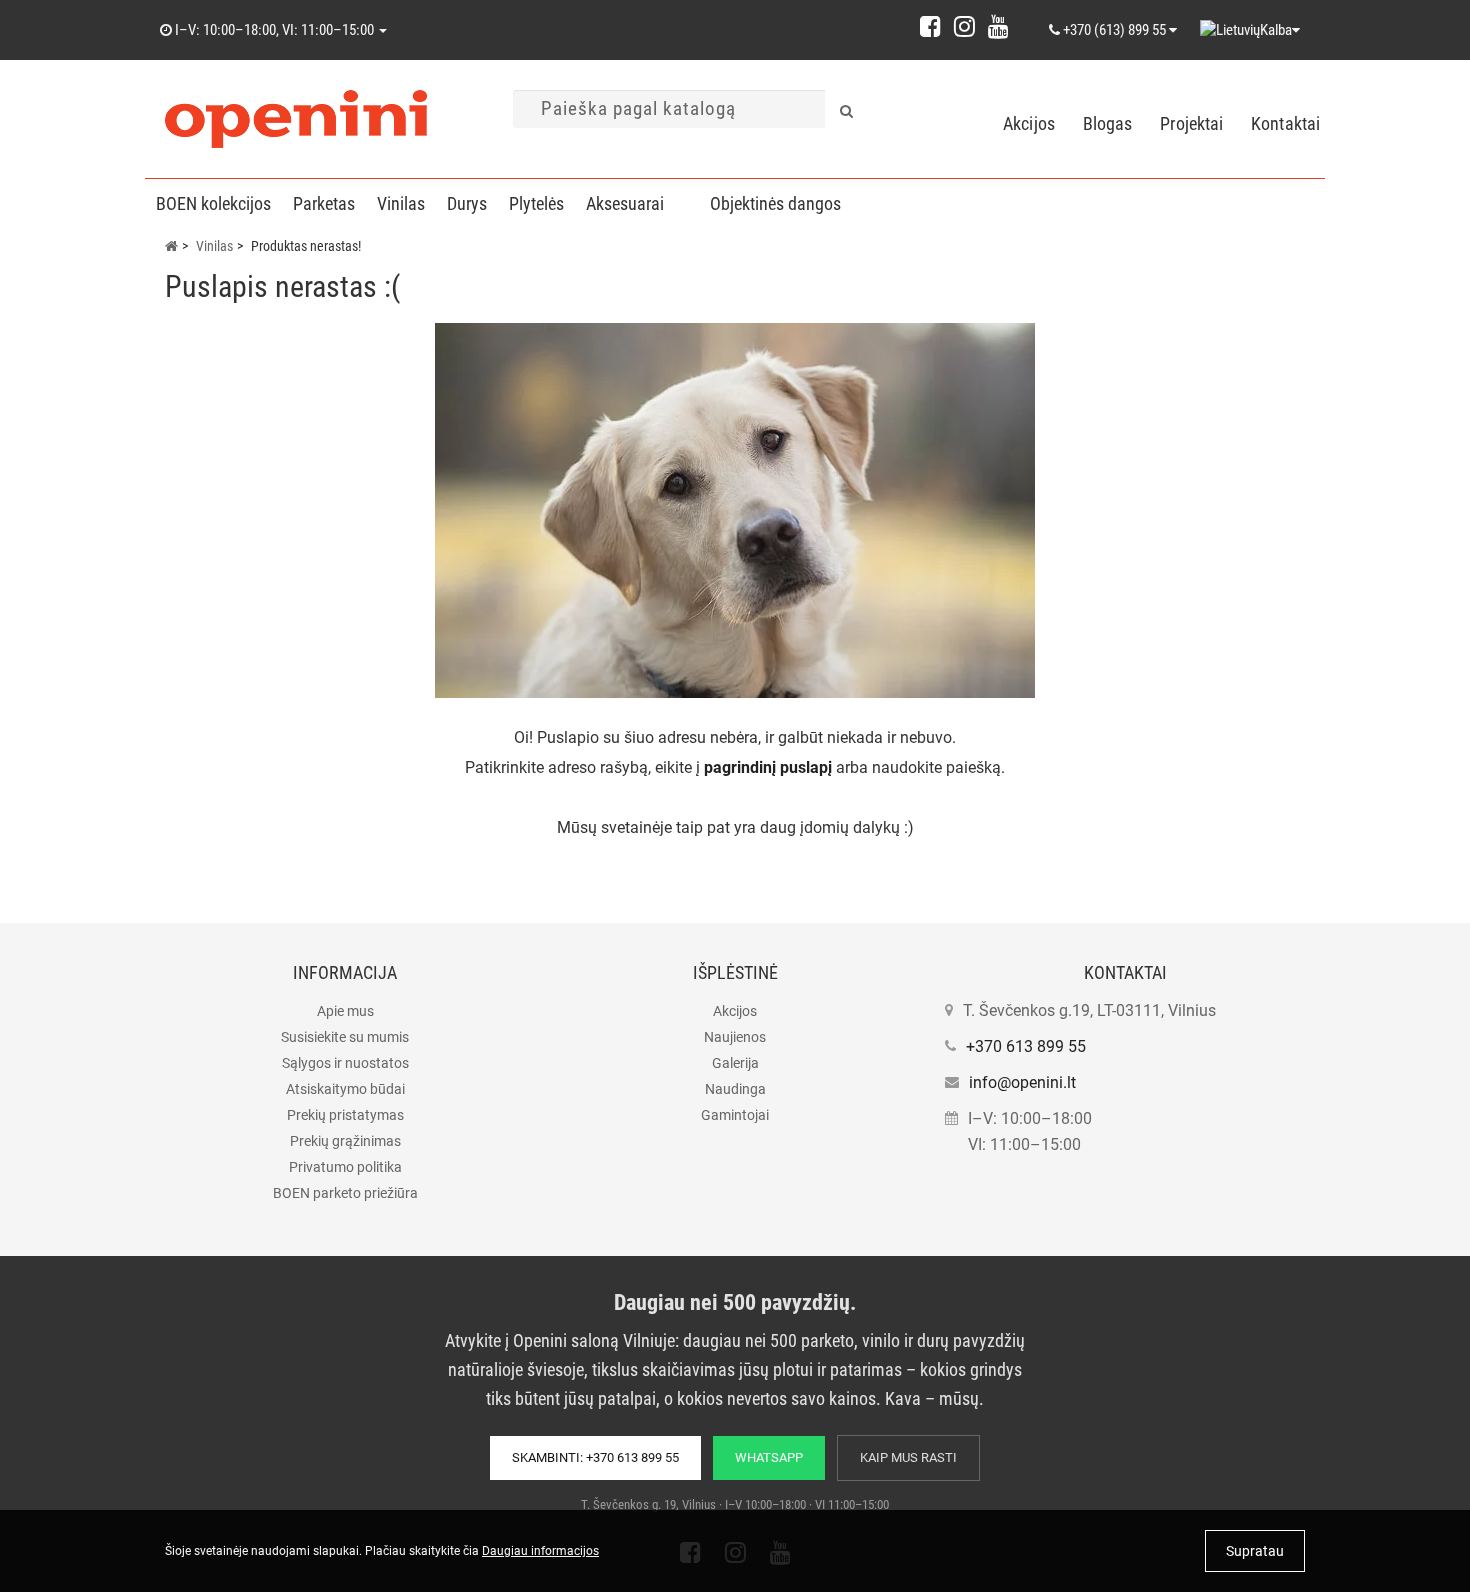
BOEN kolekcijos (213, 203)
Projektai (1191, 123)
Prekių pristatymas (345, 1115)
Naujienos (735, 1037)
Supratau (1255, 1551)
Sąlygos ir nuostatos (345, 1063)
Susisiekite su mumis (345, 1037)
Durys (467, 203)
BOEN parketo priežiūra (345, 1193)
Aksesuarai (625, 203)
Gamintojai (735, 1115)
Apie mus (345, 1011)
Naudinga (735, 1089)
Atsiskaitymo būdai (345, 1089)
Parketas (324, 203)
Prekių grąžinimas (345, 1141)
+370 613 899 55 (1026, 1046)
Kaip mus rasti (908, 1457)
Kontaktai (1285, 123)
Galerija (735, 1063)
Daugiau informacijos (540, 1551)
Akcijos (1029, 123)
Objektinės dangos (775, 203)
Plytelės (536, 203)
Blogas (1108, 123)
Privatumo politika (345, 1167)
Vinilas (401, 203)
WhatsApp (769, 1457)
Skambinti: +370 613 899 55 (595, 1457)
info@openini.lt (1022, 1082)
